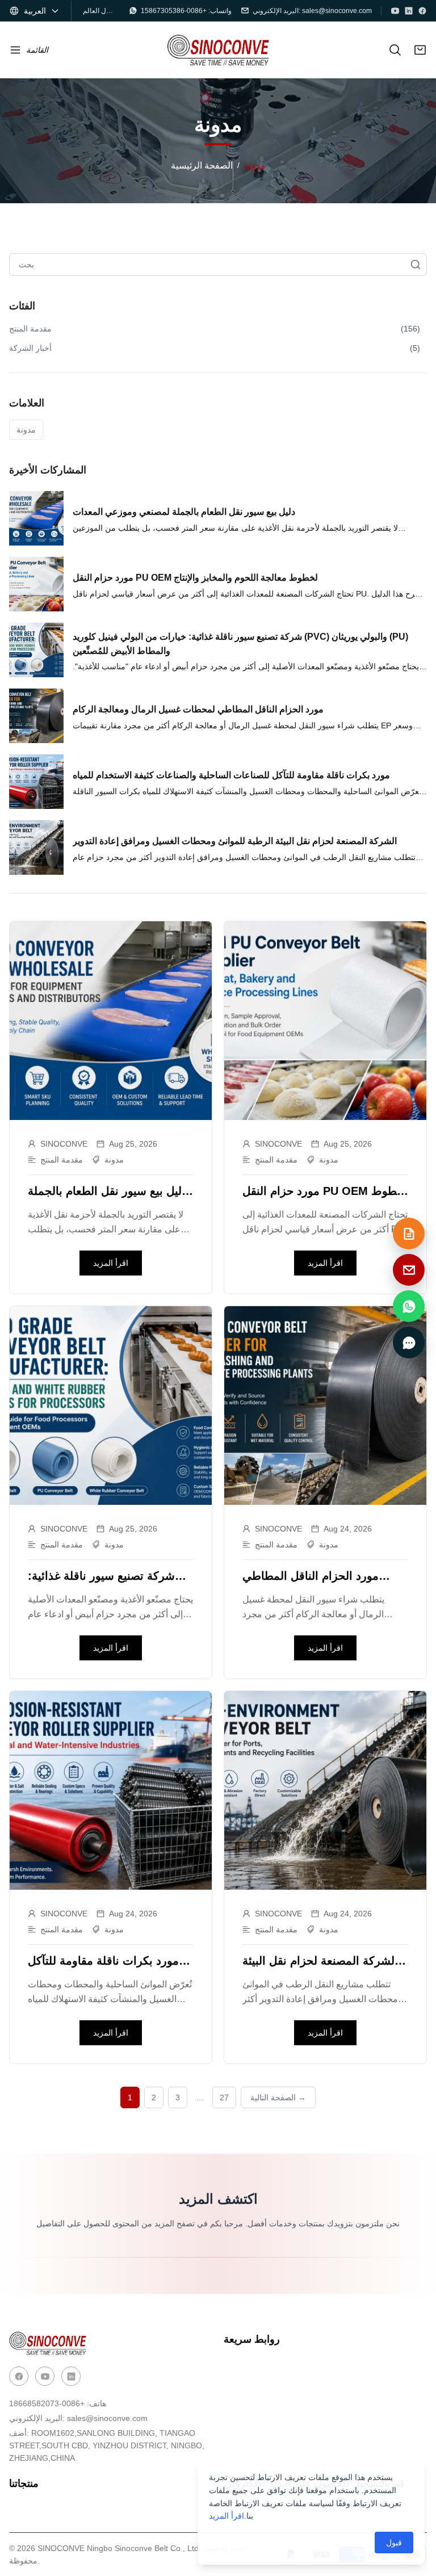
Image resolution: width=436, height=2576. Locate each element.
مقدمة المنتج (62, 1160)
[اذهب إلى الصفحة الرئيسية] (218, 50)
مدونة (26, 430)
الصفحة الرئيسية (202, 165)
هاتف (58, 2403)
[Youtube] (45, 2376)
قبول (394, 2543)
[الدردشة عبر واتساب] (409, 1306)
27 (224, 2097)
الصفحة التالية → (278, 2097)
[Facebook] (422, 11)
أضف (107, 2445)
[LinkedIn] (409, 11)
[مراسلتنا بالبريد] (409, 1270)
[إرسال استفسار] (409, 1234)
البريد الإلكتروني (78, 2418)
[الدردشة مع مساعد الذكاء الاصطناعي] (409, 1342)
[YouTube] (395, 11)
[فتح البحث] (395, 50)
